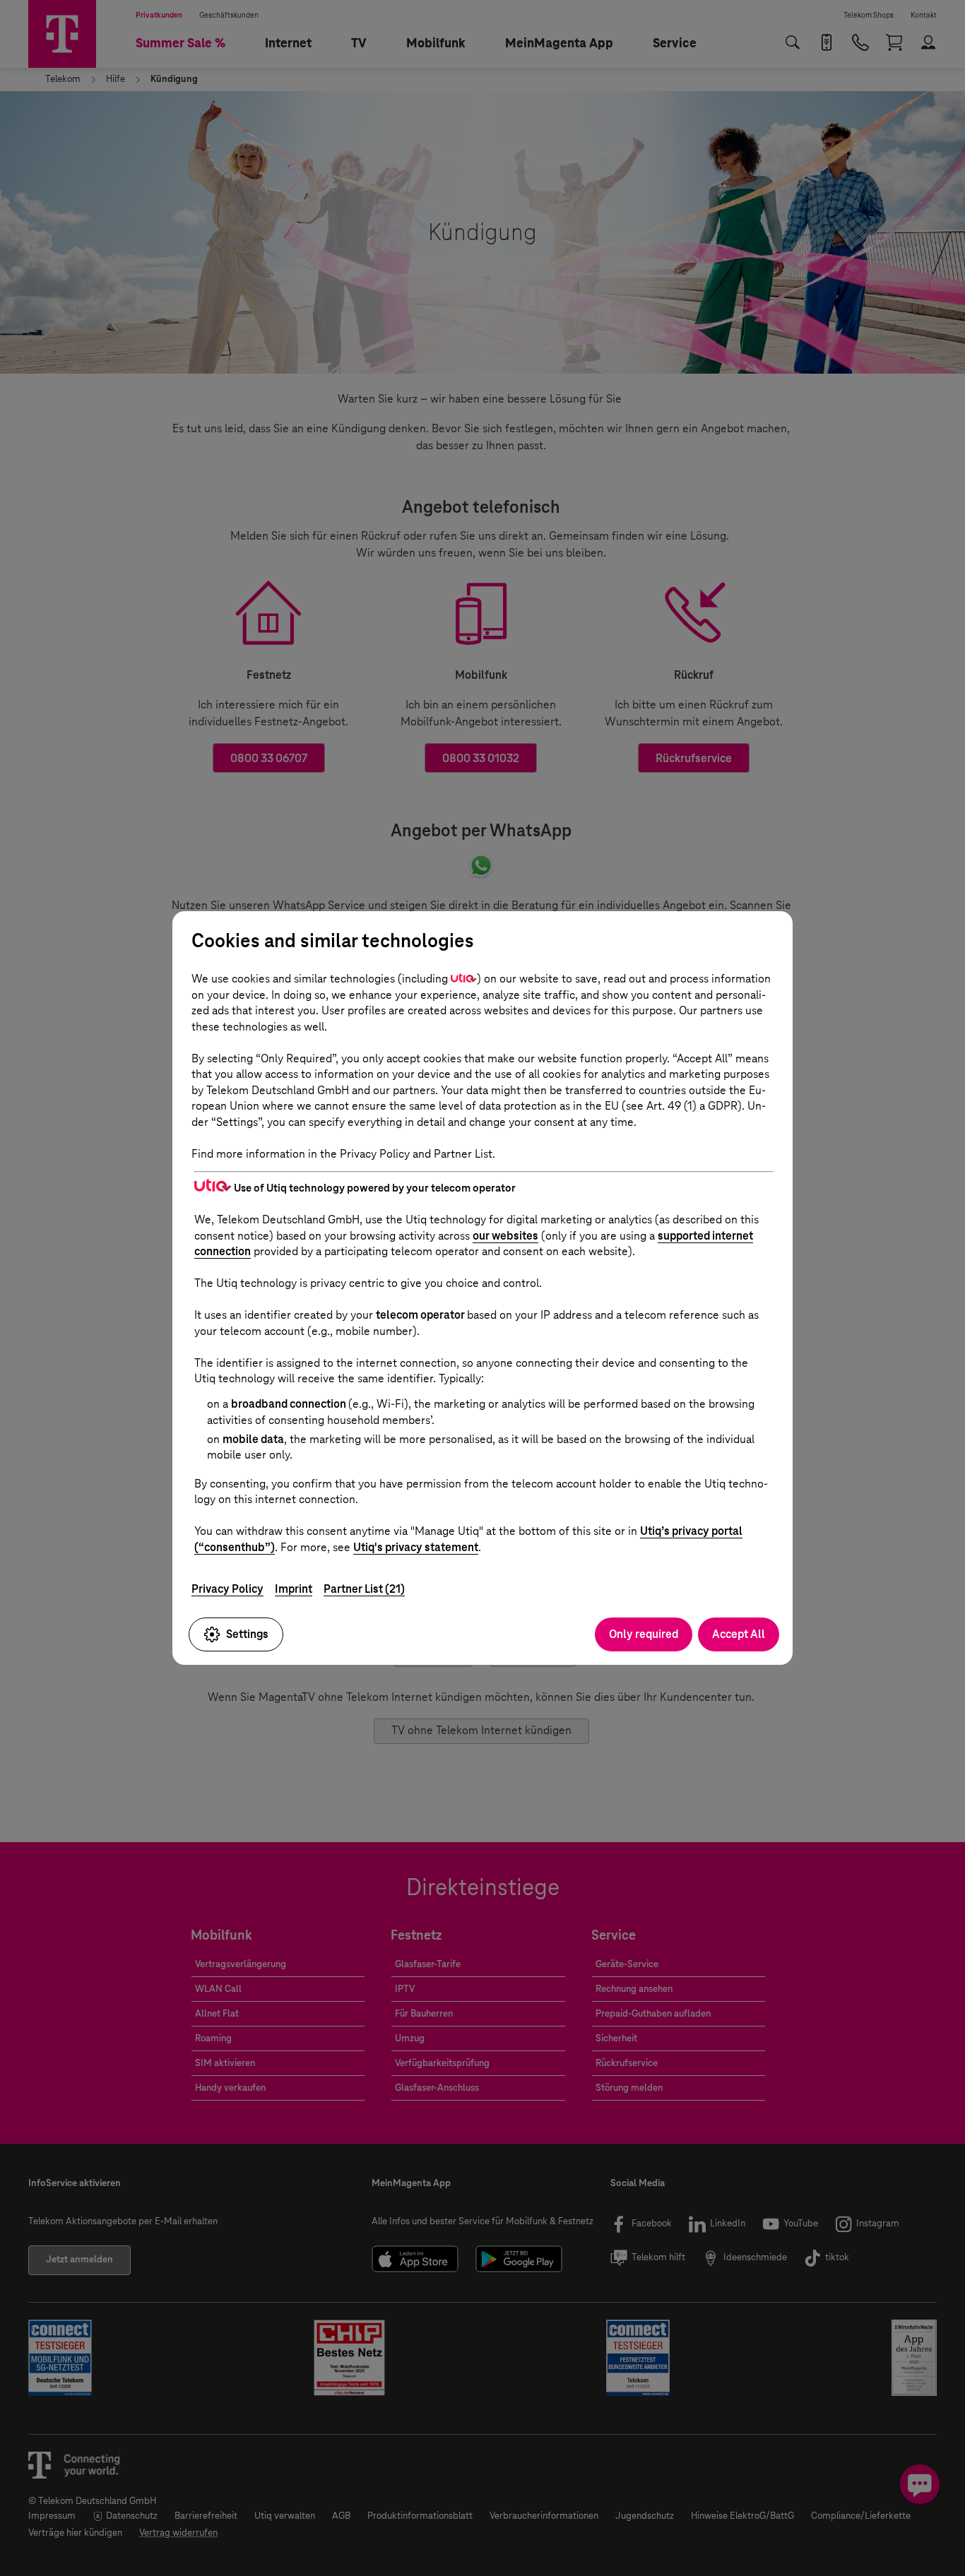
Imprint (294, 1589)
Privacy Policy (227, 1589)
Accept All (739, 1634)
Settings (247, 1634)
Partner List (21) (364, 1589)
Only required (644, 1634)
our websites (505, 1236)
